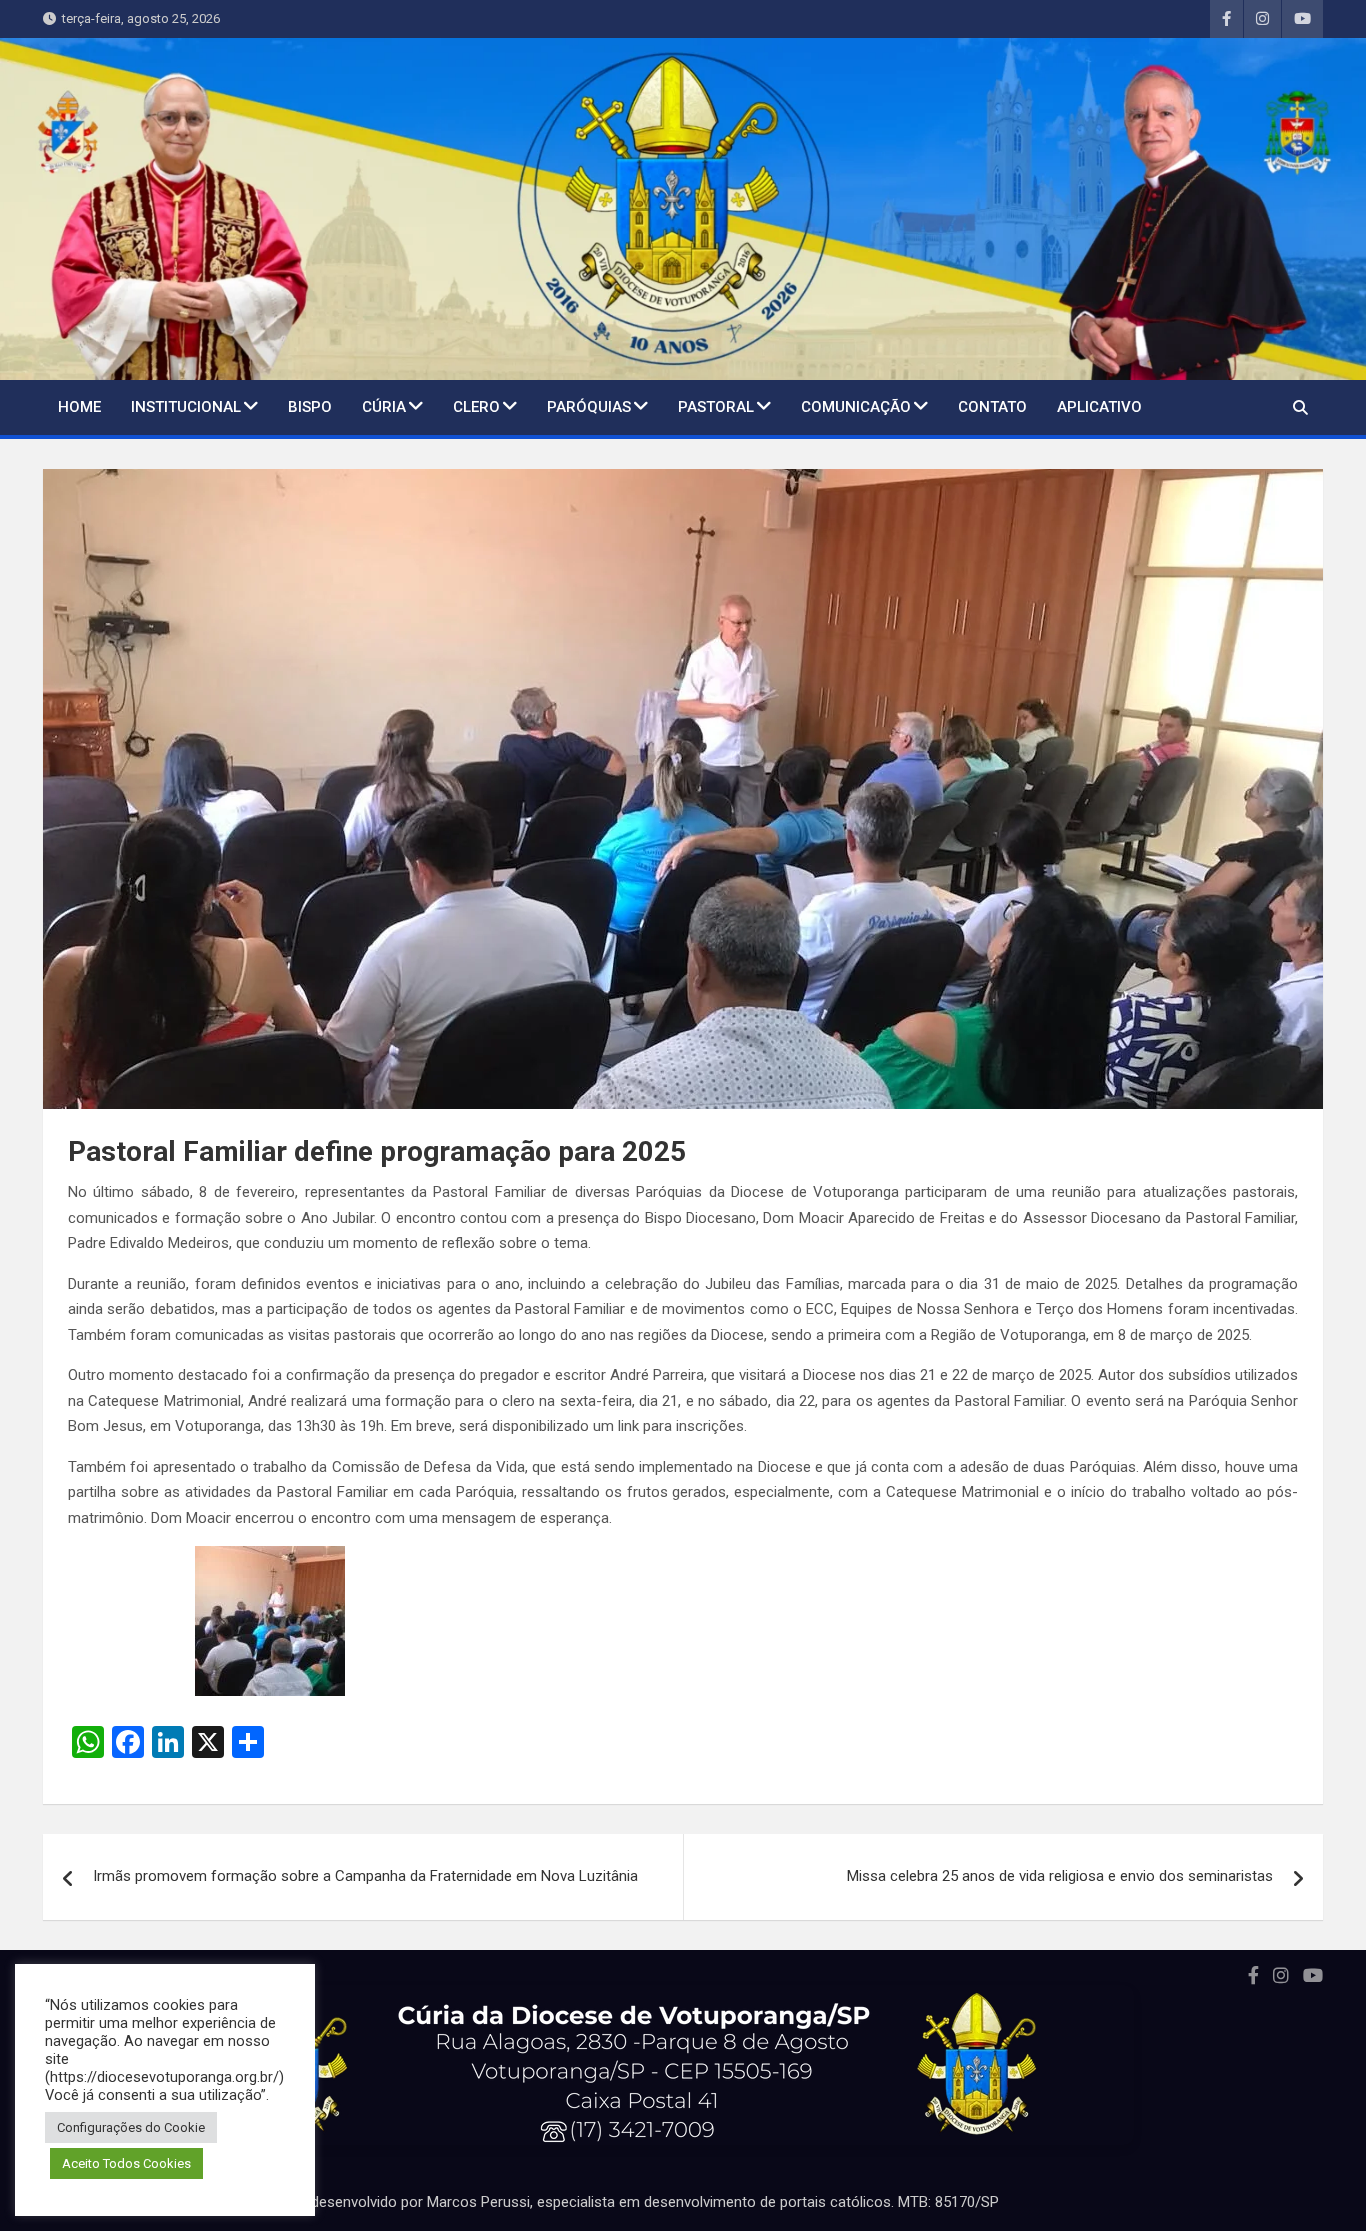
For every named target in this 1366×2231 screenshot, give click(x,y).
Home (79, 407)
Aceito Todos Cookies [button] (126, 2163)
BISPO (310, 407)
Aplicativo (1099, 407)
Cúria (384, 407)
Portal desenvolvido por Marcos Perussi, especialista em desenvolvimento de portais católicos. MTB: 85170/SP (633, 2202)
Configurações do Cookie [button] (131, 2127)
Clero (476, 407)
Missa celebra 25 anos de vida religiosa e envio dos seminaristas (1060, 1876)
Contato (992, 407)
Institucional (186, 407)
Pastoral (716, 407)
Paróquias (589, 407)
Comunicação (856, 407)
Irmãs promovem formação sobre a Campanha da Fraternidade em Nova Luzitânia (365, 1876)
